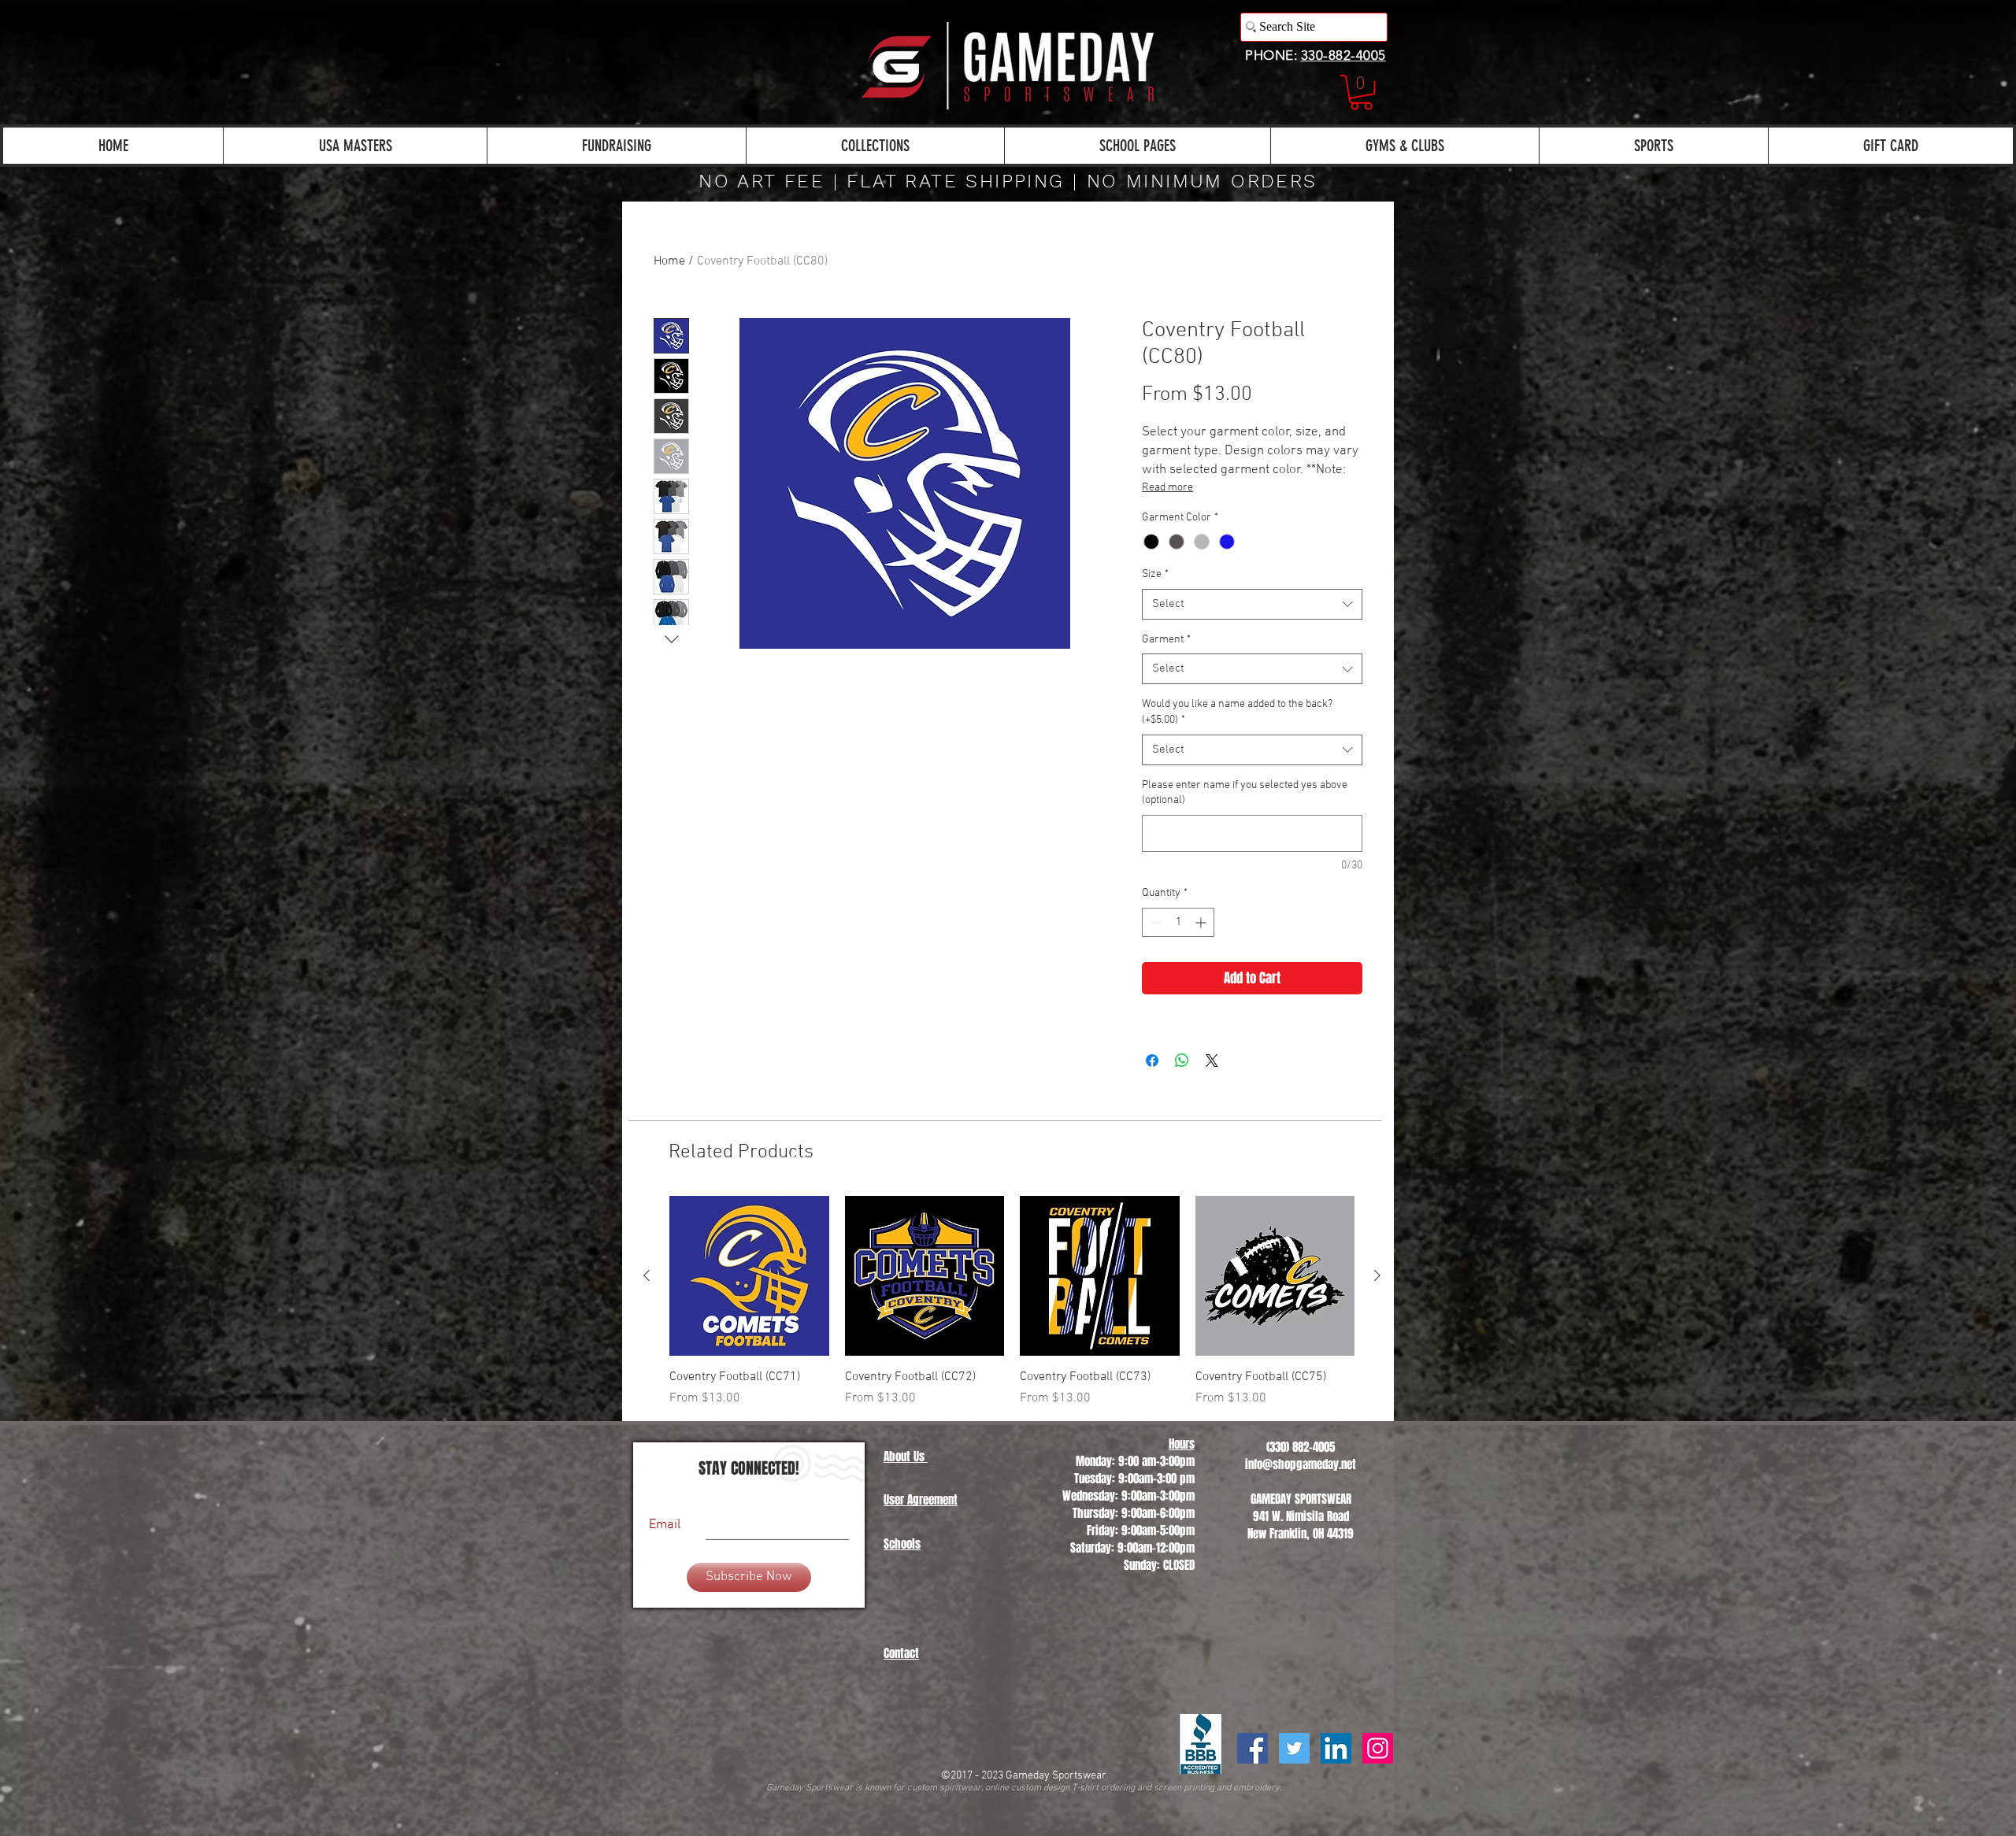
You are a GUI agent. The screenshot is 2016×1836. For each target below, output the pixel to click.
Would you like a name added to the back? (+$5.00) (1237, 712)
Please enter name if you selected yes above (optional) (1245, 793)
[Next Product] (1377, 1275)
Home (669, 261)
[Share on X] (1212, 1061)
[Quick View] (749, 1276)
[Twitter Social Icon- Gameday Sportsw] (1294, 1748)
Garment (1166, 640)
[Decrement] (1154, 922)
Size (1155, 574)
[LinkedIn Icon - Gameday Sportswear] (1336, 1748)
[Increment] (1202, 922)
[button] (1361, 93)
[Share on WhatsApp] (1182, 1061)
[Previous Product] (647, 1275)
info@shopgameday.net (1301, 1464)
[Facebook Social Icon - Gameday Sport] (1253, 1748)
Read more (1167, 488)
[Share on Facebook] (1152, 1061)
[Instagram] (1378, 1748)
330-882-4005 (1343, 55)
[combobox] (1252, 604)
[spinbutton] (1178, 922)
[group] (1012, 1302)
